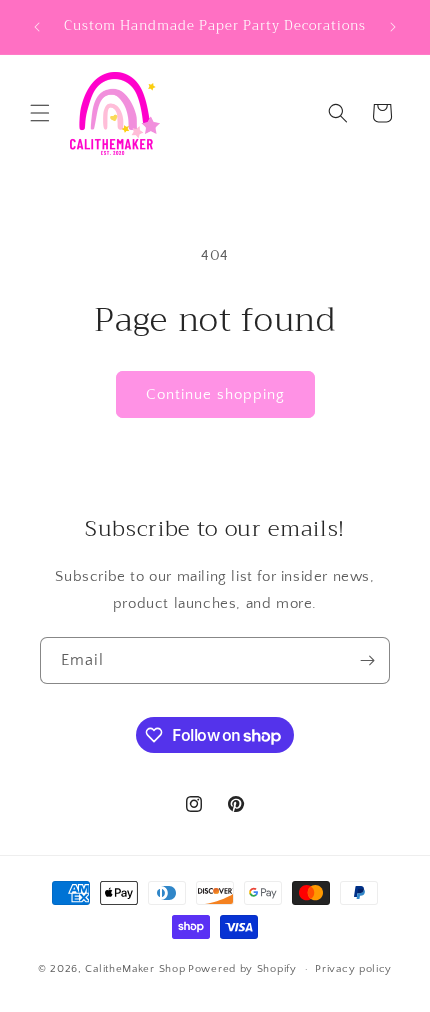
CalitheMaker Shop (135, 969)
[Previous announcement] (37, 27)
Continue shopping (215, 394)
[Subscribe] (367, 660)
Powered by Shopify (242, 969)
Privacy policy (353, 969)
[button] (40, 113)
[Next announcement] (393, 27)
